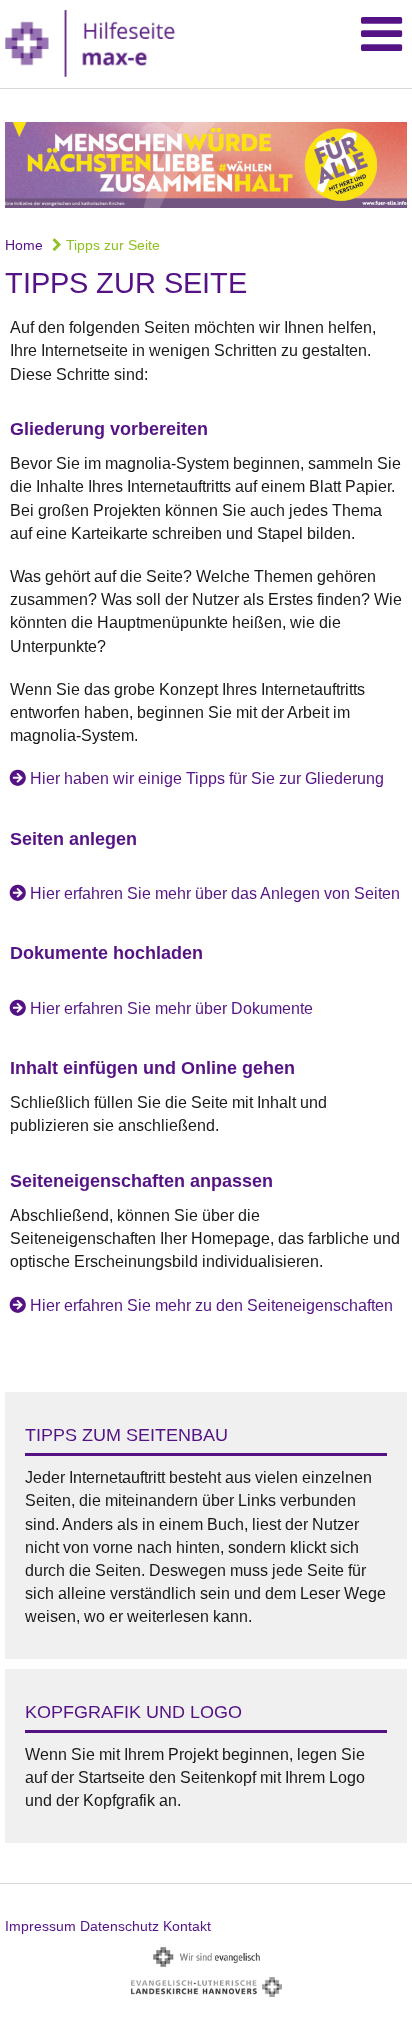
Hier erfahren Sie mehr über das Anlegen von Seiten (215, 893)
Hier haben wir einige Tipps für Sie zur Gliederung (207, 778)
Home (24, 245)
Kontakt (187, 1926)
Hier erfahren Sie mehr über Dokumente (171, 1008)
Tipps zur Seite (111, 245)
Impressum (40, 1926)
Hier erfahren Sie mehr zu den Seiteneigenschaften (211, 1305)
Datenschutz (119, 1926)
